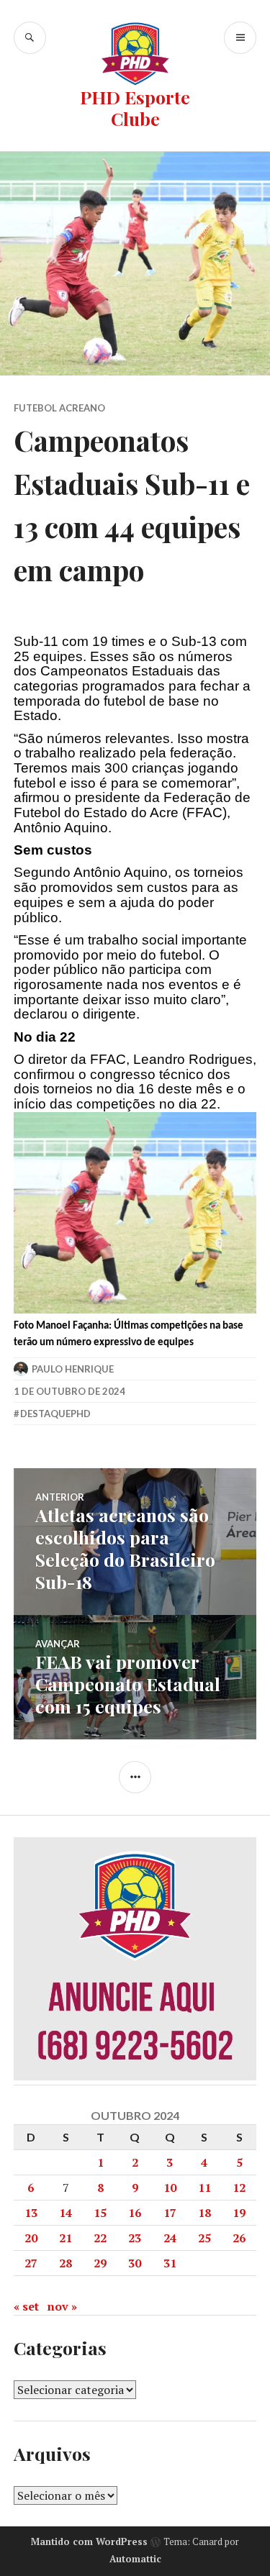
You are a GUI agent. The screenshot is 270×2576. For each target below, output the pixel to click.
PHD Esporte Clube (135, 108)
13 (31, 2213)
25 (204, 2238)
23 (135, 2238)
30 (135, 2263)
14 (66, 2213)
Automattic (135, 2559)
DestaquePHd (55, 1414)
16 (135, 2213)
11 (204, 2188)
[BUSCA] (30, 38)
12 (239, 2188)
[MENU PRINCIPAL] (240, 38)
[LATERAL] (135, 1777)
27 (31, 2263)
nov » (62, 2306)
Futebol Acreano (59, 408)
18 (204, 2213)
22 (100, 2238)
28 (66, 2263)
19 (239, 2213)
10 (170, 2188)
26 (239, 2238)
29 (100, 2263)
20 (31, 2238)
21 (66, 2238)
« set (26, 2306)
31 (170, 2263)
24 (170, 2238)
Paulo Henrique (73, 1369)
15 (100, 2213)
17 (170, 2213)
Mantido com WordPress (89, 2541)
